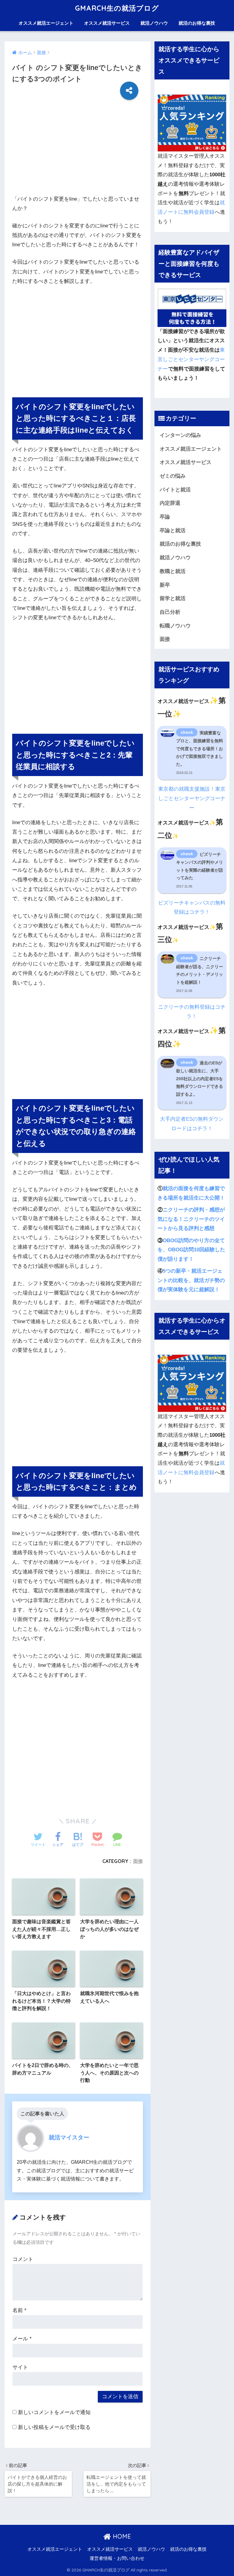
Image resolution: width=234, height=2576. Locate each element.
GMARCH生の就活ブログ (117, 8)
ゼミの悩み (173, 476)
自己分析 (170, 612)
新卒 (165, 585)
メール (22, 2339)
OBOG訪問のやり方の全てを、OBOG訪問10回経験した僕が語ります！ (191, 1250)
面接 (138, 1861)
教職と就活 (173, 571)
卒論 (165, 517)
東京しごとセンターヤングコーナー (191, 359)
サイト (20, 2367)
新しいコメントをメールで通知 (54, 2412)
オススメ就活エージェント (46, 23)
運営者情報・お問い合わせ (117, 2558)
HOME (121, 2536)
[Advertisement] (78, 152)
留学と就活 (173, 598)
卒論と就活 (173, 531)
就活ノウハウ (154, 23)
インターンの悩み (180, 435)
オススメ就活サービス (107, 23)
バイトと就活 (175, 490)
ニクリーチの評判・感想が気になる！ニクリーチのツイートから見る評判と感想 (191, 1219)
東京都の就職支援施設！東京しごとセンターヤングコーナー (192, 798)
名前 (19, 2310)
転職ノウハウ (175, 626)
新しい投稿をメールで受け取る (54, 2427)
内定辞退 (170, 503)
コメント (23, 2259)
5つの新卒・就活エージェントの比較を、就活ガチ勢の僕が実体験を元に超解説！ (191, 1280)
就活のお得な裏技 (197, 23)
